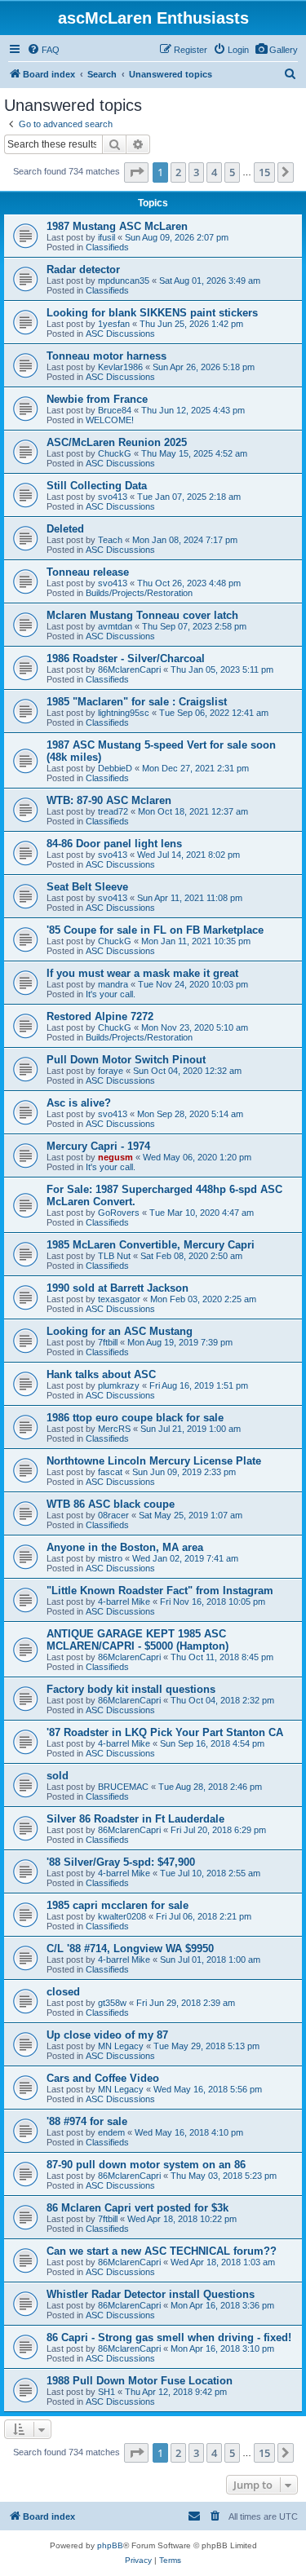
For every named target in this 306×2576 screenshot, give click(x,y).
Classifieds (107, 247)
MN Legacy (121, 2046)
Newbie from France (97, 399)
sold (58, 1776)
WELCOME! (110, 420)
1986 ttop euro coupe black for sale (135, 1418)
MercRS (114, 1429)
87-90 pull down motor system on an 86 (146, 2165)
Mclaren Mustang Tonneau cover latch (142, 615)
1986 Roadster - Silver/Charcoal (126, 658)
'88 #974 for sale (87, 2121)
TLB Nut (114, 1256)
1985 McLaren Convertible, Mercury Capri (151, 1245)
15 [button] (264, 172)
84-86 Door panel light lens (114, 844)
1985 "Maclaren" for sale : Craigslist (137, 702)
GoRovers (119, 1213)
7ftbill (108, 1342)
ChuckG (115, 453)
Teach (110, 540)
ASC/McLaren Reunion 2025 (117, 442)
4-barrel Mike (124, 1602)
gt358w (112, 2003)
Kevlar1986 (120, 367)
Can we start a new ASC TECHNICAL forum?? (162, 2251)
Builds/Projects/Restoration (139, 593)
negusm (115, 1157)
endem (111, 2132)
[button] (136, 172)
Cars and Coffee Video (103, 2078)
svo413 (113, 497)
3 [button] (196, 172)
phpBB (110, 2545)
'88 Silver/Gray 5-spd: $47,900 (121, 1862)
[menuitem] (276, 50)
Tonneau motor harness (106, 356)
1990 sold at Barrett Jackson (118, 1288)
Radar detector (83, 270)
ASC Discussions (120, 334)
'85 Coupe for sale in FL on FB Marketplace (155, 930)
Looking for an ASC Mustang (120, 1331)
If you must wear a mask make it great (142, 973)
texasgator (119, 1299)
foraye (111, 1071)
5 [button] (232, 172)
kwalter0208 (122, 1916)
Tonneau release (88, 572)
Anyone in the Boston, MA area (125, 1547)
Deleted (65, 529)
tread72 (113, 811)
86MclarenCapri (129, 669)
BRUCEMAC (123, 1787)
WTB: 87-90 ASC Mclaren (109, 800)
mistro (110, 1558)
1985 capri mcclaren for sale (118, 1905)
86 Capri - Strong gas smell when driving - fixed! (169, 2337)
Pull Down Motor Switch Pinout (126, 1060)
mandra (113, 984)
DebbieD (115, 768)
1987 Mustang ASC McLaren (117, 226)
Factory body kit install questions (131, 1689)
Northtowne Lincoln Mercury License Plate (154, 1461)
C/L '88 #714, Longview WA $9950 (130, 1949)
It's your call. (111, 994)
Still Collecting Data (97, 486)
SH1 (106, 2392)
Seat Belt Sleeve (87, 887)
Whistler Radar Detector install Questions (151, 2294)
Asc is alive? (79, 1103)
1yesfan (114, 324)
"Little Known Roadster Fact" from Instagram (160, 1591)
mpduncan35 (124, 281)
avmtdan (115, 626)
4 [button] (214, 172)
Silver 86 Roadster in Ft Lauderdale (135, 1819)
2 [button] (178, 172)
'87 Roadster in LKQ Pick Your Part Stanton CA (165, 1732)
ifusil (106, 237)
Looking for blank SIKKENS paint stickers (152, 313)
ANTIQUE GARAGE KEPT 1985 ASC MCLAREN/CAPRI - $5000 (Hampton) (137, 1640)
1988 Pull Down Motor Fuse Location (140, 2381)
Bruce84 (115, 410)
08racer (113, 1515)
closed (63, 1992)
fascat (110, 1472)
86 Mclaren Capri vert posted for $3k (137, 2208)
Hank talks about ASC (101, 1374)
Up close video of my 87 (107, 2035)
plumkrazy (119, 1385)
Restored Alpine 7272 (100, 1016)
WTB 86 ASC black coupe (111, 1504)
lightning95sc (124, 713)
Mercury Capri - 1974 (98, 1146)
